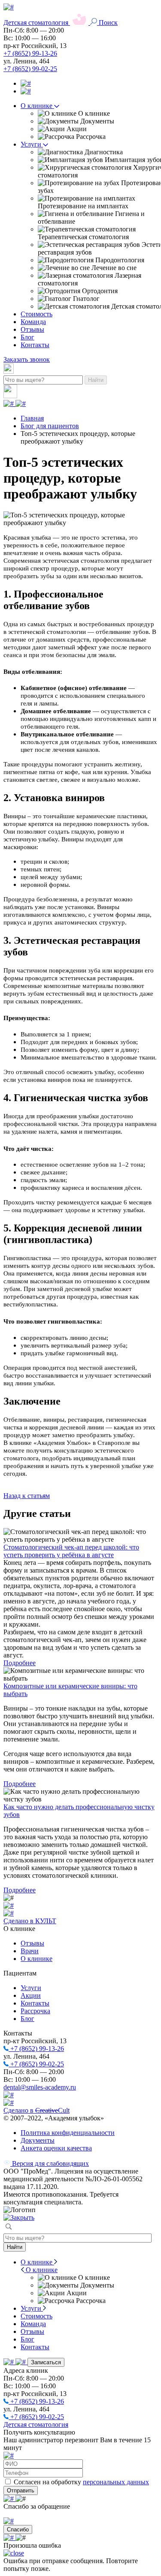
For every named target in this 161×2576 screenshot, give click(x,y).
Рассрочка (35, 2011)
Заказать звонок (27, 359)
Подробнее (20, 1663)
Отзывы (32, 329)
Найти (96, 380)
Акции (31, 1995)
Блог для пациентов (50, 426)
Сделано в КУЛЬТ (30, 1921)
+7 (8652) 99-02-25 (30, 69)
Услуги (32, 144)
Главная (32, 418)
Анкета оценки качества (56, 2148)
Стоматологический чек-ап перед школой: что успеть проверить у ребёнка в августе (71, 1551)
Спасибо (18, 2529)
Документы (38, 2140)
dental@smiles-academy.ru (40, 2087)
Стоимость (36, 314)
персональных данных (116, 2482)
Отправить (21, 2490)
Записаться (46, 2362)
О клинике (37, 106)
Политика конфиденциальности (68, 2133)
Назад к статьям (27, 1496)
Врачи (30, 1951)
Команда (33, 322)
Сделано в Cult (36, 2110)
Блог (27, 337)
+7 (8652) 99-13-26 (30, 53)
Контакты (35, 345)
